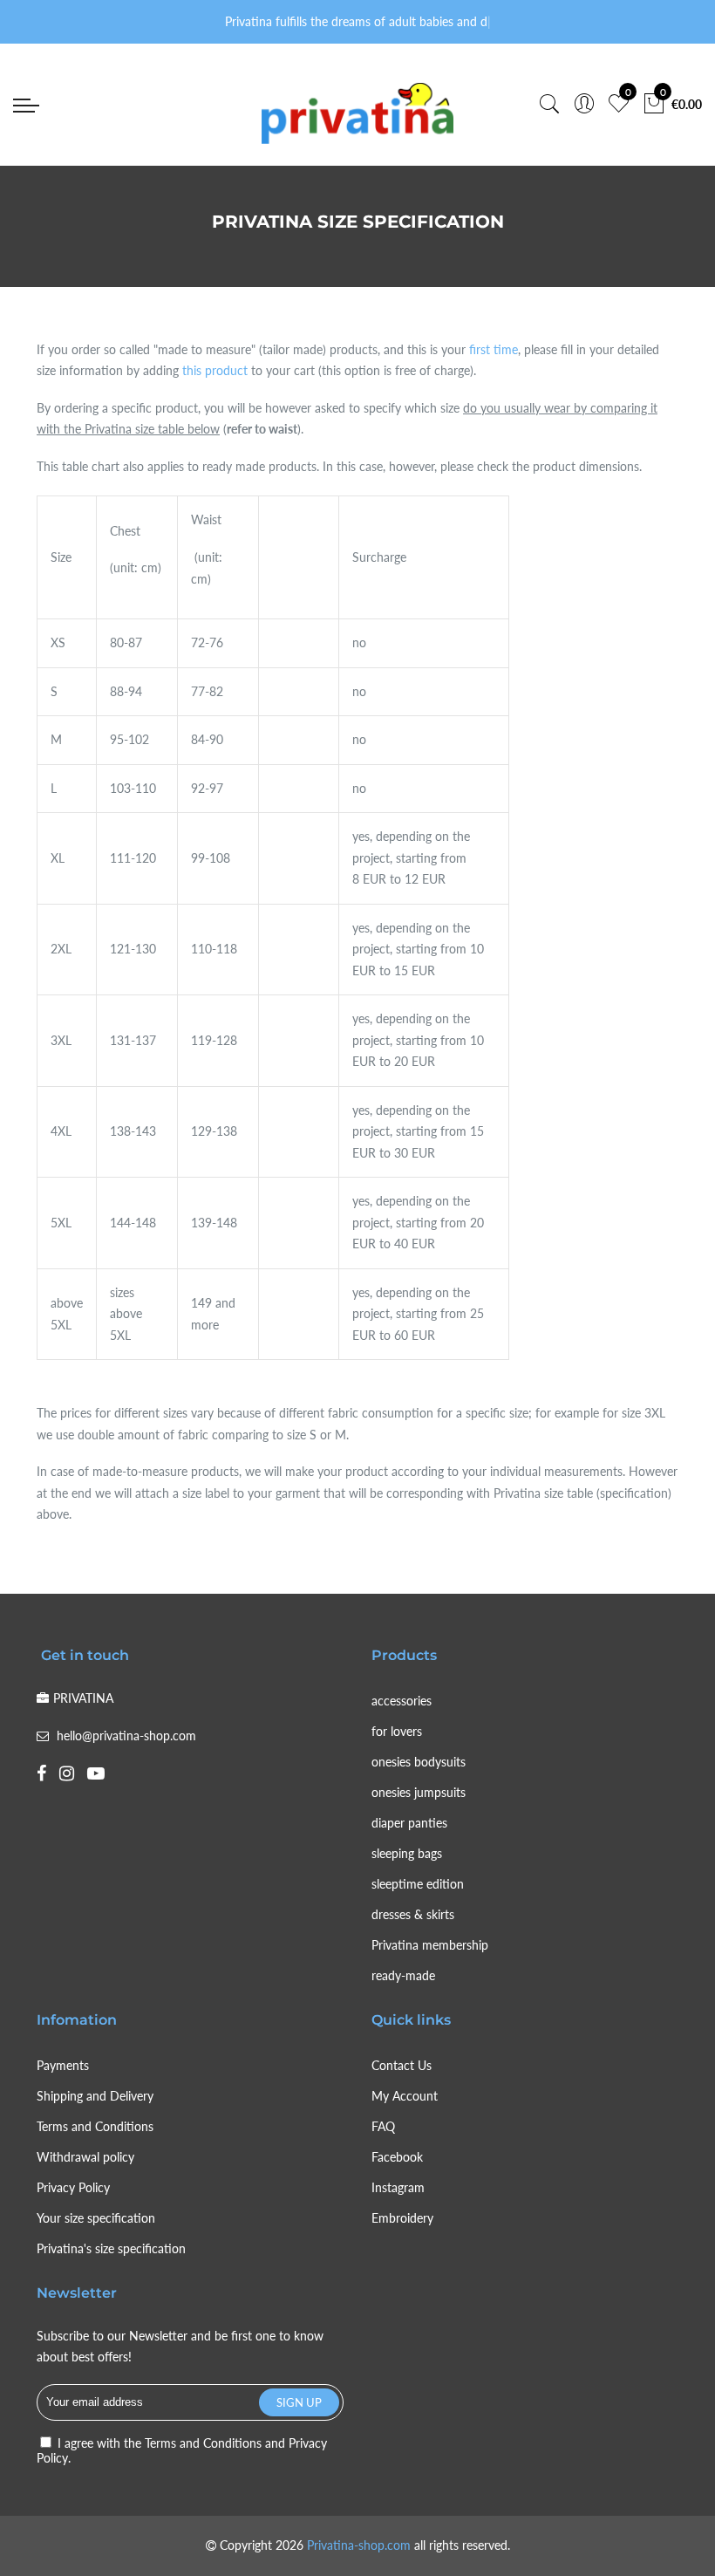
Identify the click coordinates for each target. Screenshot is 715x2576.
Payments (63, 2065)
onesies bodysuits (419, 1762)
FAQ (383, 2126)
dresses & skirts (413, 1914)
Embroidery (402, 2218)
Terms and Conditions (95, 2126)
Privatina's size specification (111, 2248)
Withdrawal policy (85, 2157)
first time (494, 349)
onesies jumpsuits (419, 1792)
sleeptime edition (418, 1884)
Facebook (397, 2157)
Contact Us (402, 2065)
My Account (405, 2096)
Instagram (398, 2187)
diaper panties (409, 1823)
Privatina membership (430, 1945)
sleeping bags (407, 1853)
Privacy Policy (73, 2187)
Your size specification (96, 2218)
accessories (402, 1701)
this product (215, 370)
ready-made (403, 1975)
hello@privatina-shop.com (126, 1736)
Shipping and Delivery (95, 2096)
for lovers (397, 1731)
